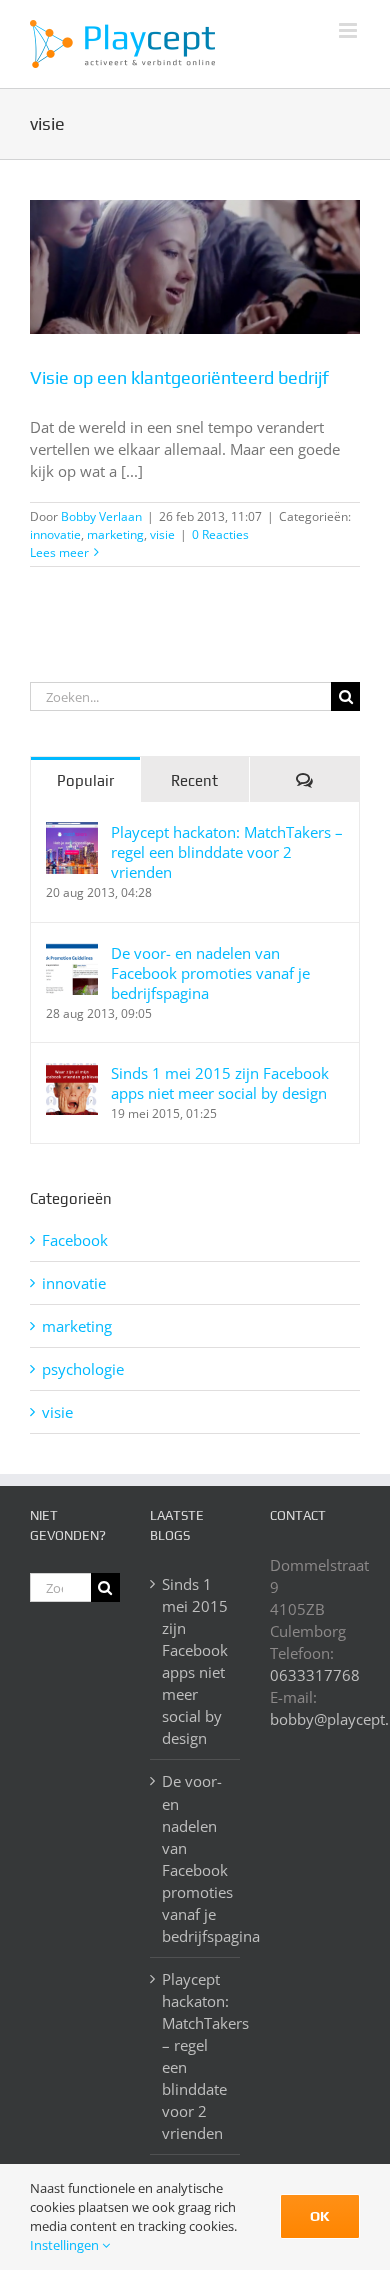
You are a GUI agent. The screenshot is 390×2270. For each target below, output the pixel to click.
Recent (194, 780)
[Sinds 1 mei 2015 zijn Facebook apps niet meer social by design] (72, 1074)
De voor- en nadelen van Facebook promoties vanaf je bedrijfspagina (210, 973)
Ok (320, 2216)
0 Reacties (220, 534)
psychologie (83, 1369)
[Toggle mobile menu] (349, 30)
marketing (115, 534)
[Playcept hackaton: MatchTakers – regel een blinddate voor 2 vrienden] (72, 833)
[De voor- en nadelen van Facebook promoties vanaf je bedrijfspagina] (72, 954)
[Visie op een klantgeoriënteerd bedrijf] (195, 267)
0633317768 (315, 1675)
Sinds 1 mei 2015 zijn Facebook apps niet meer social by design (220, 1083)
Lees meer (59, 552)
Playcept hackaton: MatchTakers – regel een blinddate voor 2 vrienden (227, 852)
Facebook (75, 1240)
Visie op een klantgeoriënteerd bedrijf (179, 377)
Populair (85, 780)
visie (162, 534)
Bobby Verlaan (101, 516)
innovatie (55, 534)
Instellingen (66, 2245)
